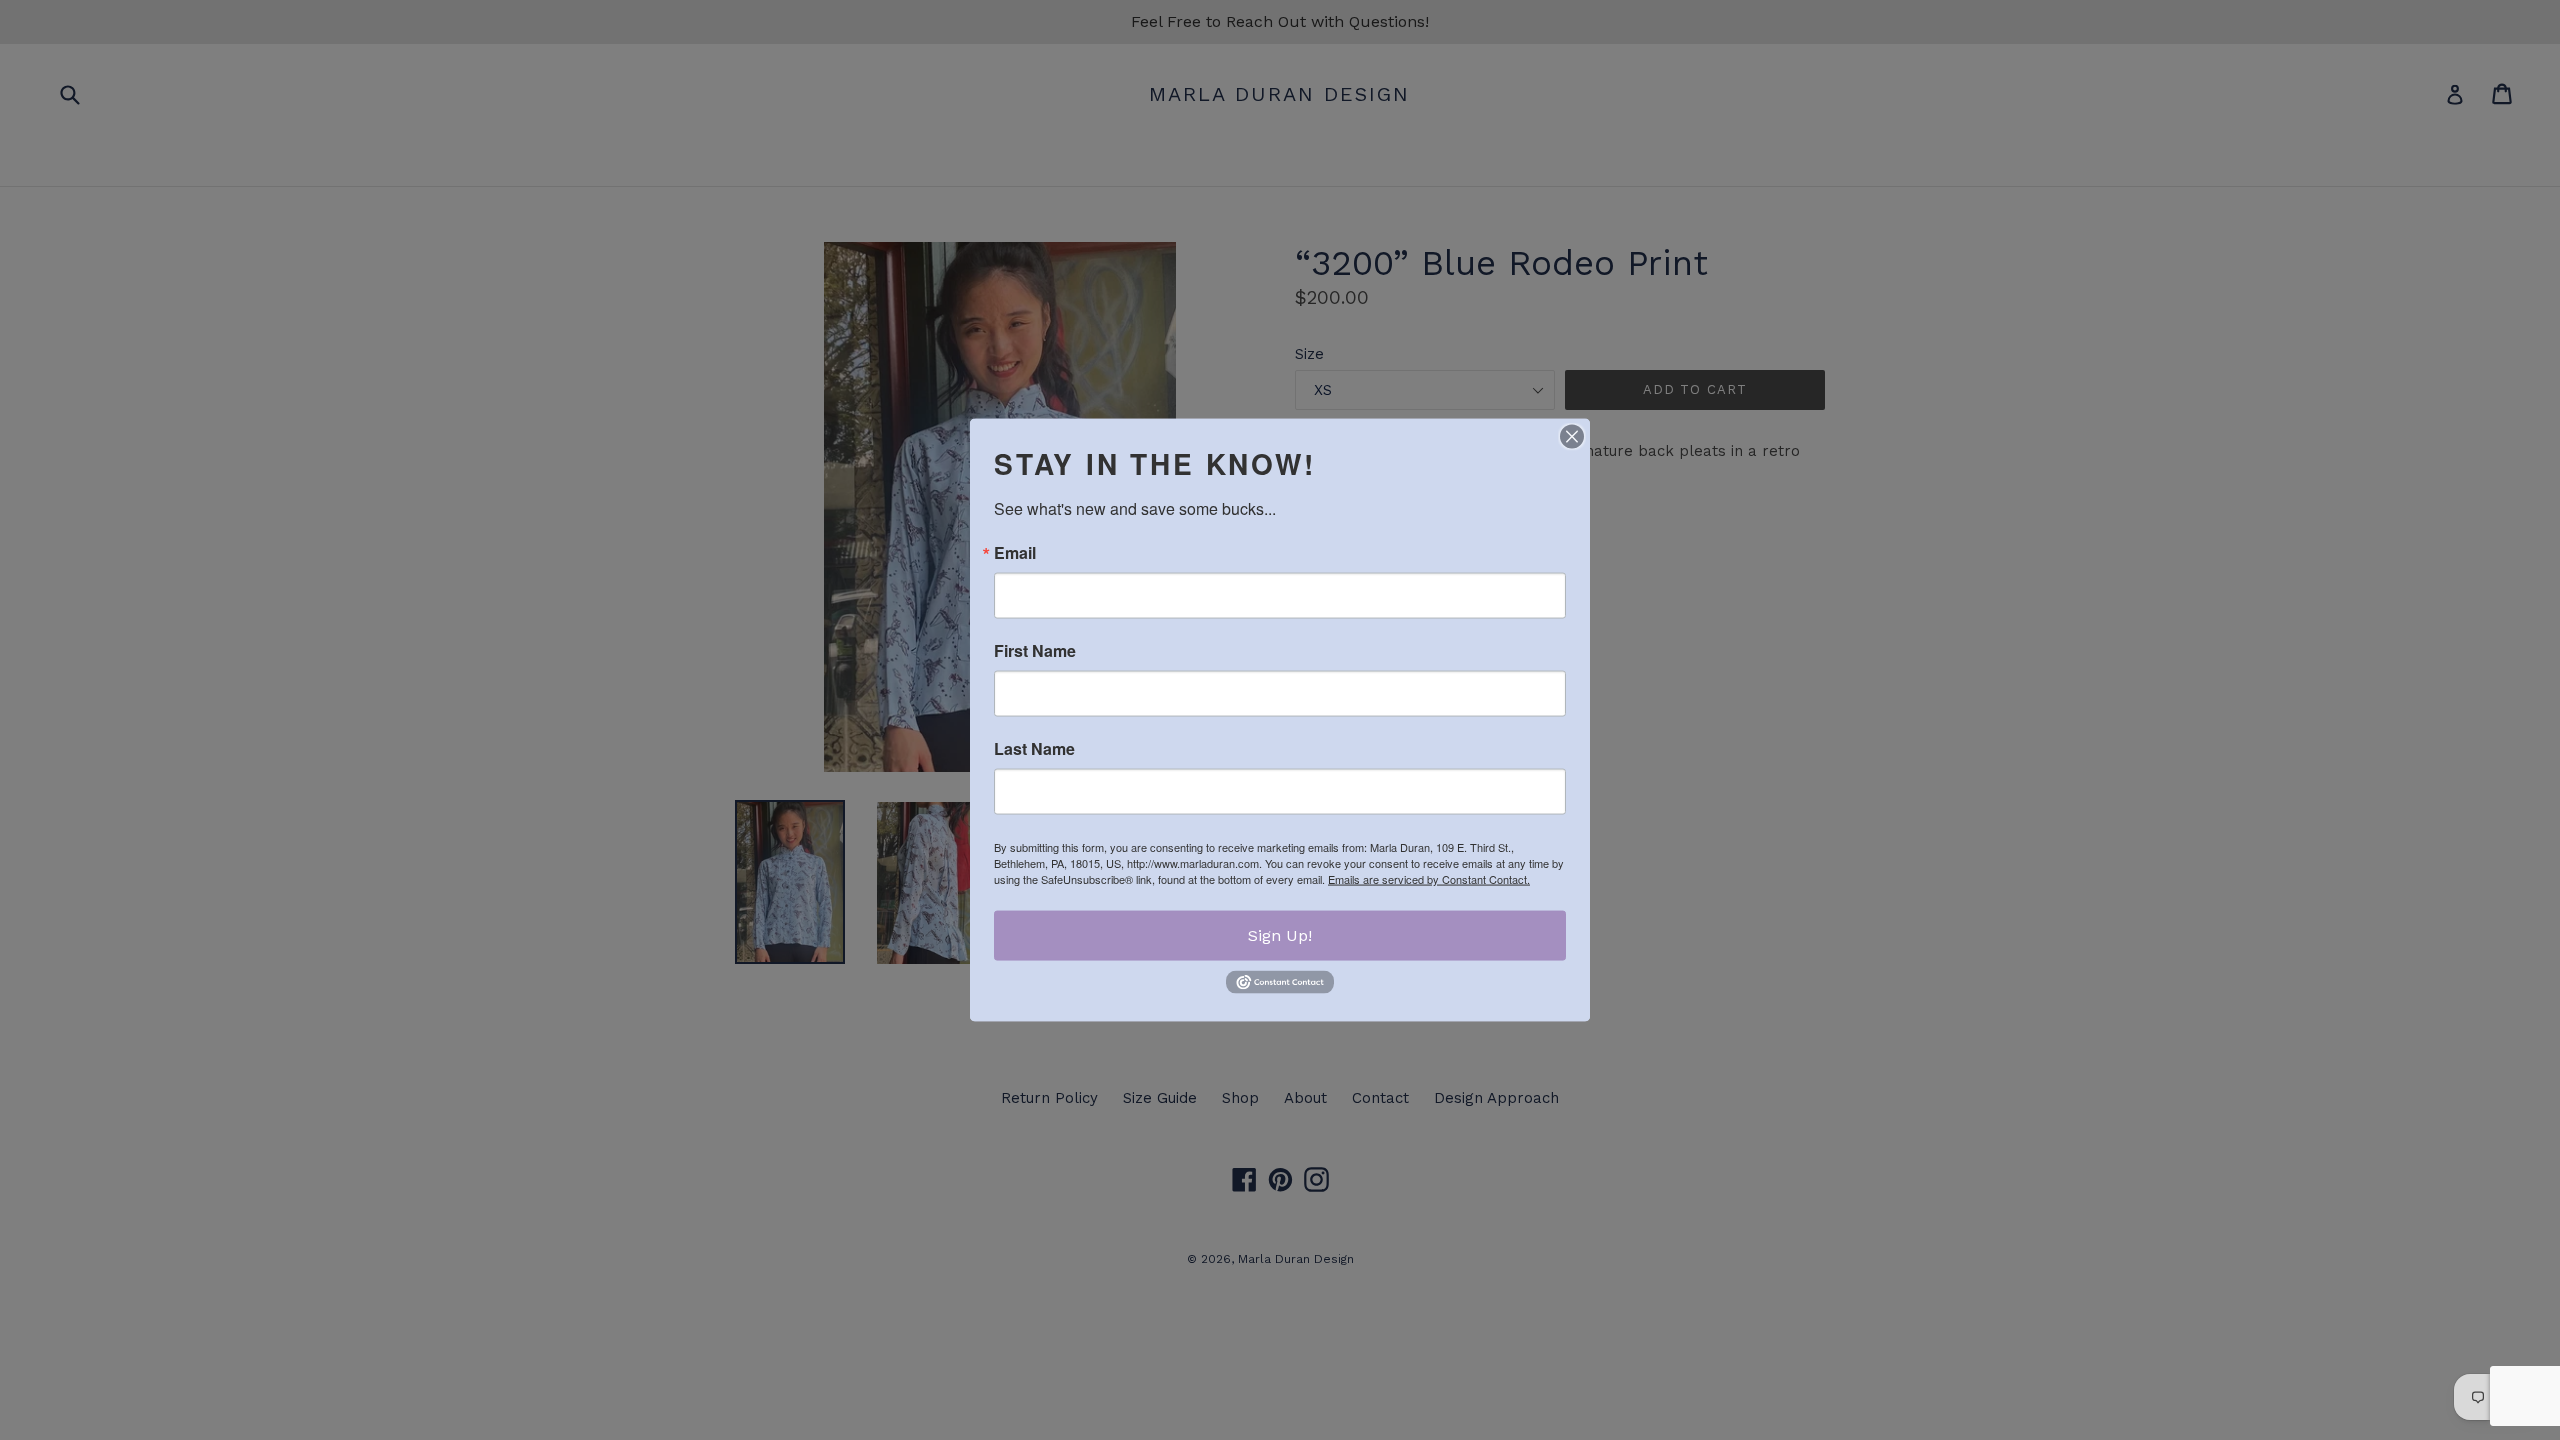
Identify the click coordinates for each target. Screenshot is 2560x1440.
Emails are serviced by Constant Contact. (1429, 879)
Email (1015, 553)
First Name (1035, 651)
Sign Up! (1280, 935)
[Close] (1572, 437)
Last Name (1034, 749)
